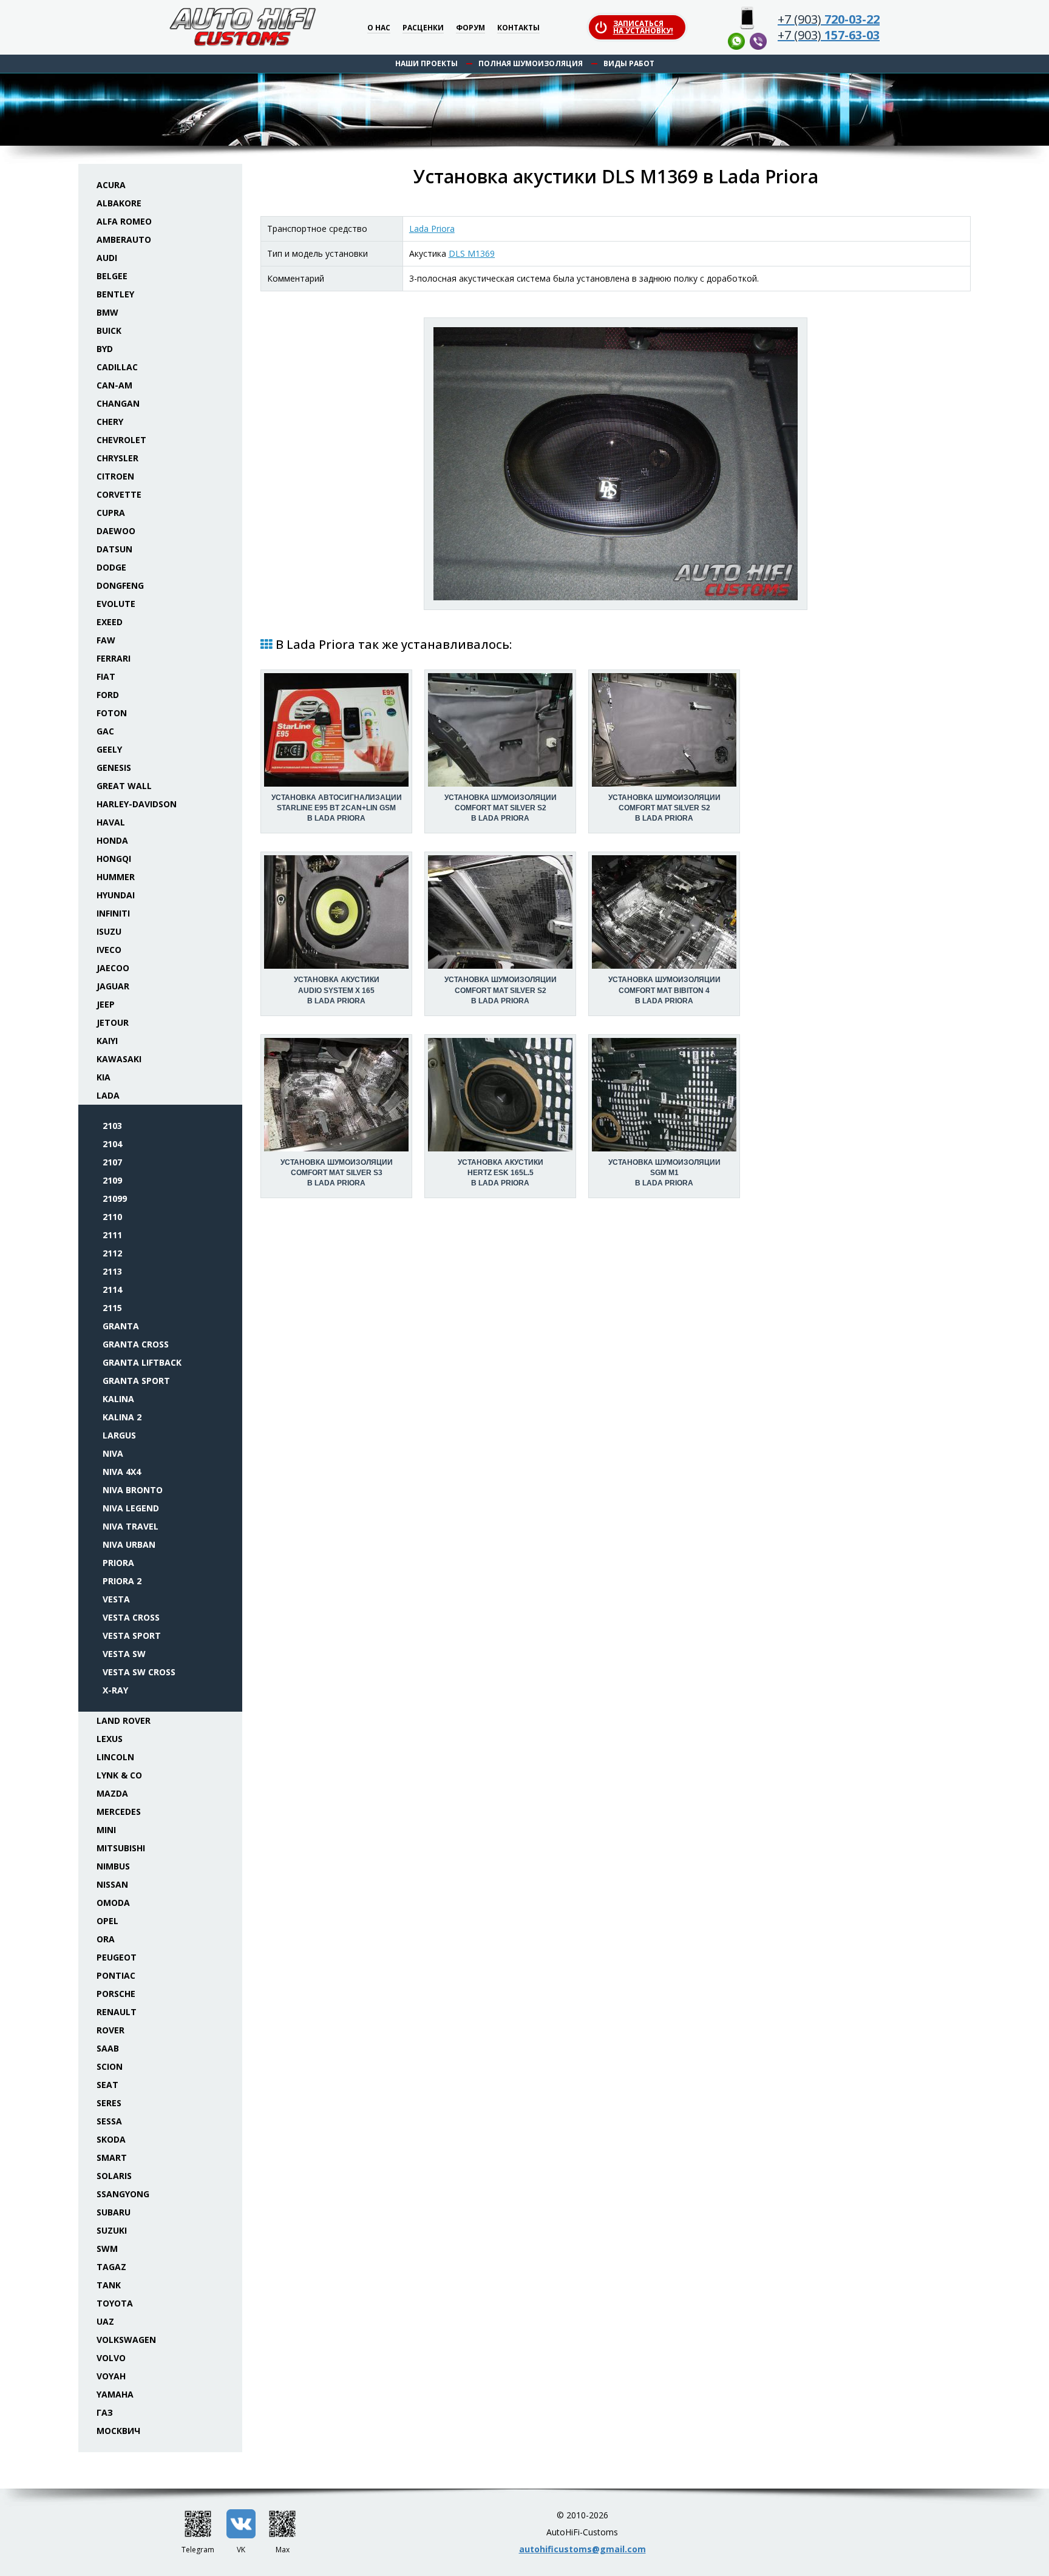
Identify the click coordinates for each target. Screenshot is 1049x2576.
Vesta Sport (132, 1635)
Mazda (112, 1793)
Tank (109, 2285)
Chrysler (117, 458)
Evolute (116, 604)
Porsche (116, 1994)
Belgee (112, 276)
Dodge (111, 567)
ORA (106, 1939)
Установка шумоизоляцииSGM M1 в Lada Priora (664, 1173)
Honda (112, 840)
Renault (117, 2012)
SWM (107, 2249)
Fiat (106, 676)
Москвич (118, 2431)
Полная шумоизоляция (531, 63)
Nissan (112, 1884)
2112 (112, 1253)
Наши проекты (426, 63)
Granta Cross (136, 1344)
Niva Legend (131, 1508)
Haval (111, 822)
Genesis (114, 768)
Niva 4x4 (122, 1472)
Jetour (113, 1022)
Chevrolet (121, 440)
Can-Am (114, 385)
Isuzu (109, 931)
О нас (379, 28)
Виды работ (629, 63)
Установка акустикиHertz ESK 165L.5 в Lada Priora (501, 1173)
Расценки (423, 28)
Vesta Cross (131, 1617)
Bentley (115, 294)
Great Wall (124, 786)
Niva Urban (129, 1544)
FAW (106, 640)
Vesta (116, 1599)
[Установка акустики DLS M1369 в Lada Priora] (616, 464)
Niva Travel (131, 1526)
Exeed (110, 622)
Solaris (114, 2176)
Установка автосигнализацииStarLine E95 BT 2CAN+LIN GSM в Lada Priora (337, 808)
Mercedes (119, 1812)
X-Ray (115, 1690)
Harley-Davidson (137, 804)
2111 (112, 1235)
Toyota (115, 2303)
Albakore (119, 203)
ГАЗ (105, 2412)
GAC (105, 731)
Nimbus (113, 1866)
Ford (108, 695)
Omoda (113, 1903)
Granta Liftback (142, 1362)
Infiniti (113, 913)
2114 (112, 1290)
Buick (109, 330)
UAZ (105, 2321)
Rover (110, 2030)
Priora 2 (122, 1581)
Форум (470, 28)
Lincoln (115, 1757)
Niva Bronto (133, 1490)
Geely (109, 749)
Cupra (111, 513)
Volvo (111, 2358)
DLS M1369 (472, 253)
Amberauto (124, 239)
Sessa (109, 2121)
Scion (110, 2066)
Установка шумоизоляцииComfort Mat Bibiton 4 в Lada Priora (664, 990)
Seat (107, 2085)
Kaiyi (107, 1041)
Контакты (518, 28)
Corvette (119, 494)
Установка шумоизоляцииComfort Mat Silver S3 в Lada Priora (337, 1173)
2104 (112, 1144)
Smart (112, 2157)
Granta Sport (136, 1381)
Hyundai (116, 895)
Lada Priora (432, 229)
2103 (112, 1126)
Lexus (110, 1739)
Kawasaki (119, 1059)
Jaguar (113, 986)
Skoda (111, 2139)
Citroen (115, 476)
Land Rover (124, 1720)
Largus (119, 1435)
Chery (110, 422)
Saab (108, 2048)
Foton (112, 713)
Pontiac (116, 1975)
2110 (112, 1217)
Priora (118, 1563)
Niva (113, 1453)
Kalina (118, 1399)
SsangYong (123, 2194)
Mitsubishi (121, 1848)
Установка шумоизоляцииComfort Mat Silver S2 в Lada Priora (501, 808)
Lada (108, 1095)
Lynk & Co (119, 1775)
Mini (106, 1830)
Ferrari (114, 658)
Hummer (116, 877)
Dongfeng (120, 585)
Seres (109, 2103)
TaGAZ (111, 2267)
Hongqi (114, 859)
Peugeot (117, 1957)
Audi (107, 258)
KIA (104, 1077)
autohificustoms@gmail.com (582, 2549)
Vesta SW (124, 1654)
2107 (112, 1162)
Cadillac (117, 367)
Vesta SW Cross (139, 1672)
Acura (111, 185)
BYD (105, 349)
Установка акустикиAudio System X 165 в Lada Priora (337, 990)
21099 (115, 1198)
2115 (112, 1308)
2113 (112, 1271)
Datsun (114, 549)
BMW (107, 312)
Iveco (109, 950)
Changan (118, 403)
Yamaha (115, 2394)
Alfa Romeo (124, 221)
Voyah (111, 2376)
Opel (107, 1921)
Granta (121, 1326)
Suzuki (112, 2230)
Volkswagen (126, 2340)
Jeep (106, 1004)
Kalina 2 (122, 1417)
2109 (112, 1180)
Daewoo (116, 531)
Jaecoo (113, 968)
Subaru (114, 2212)
